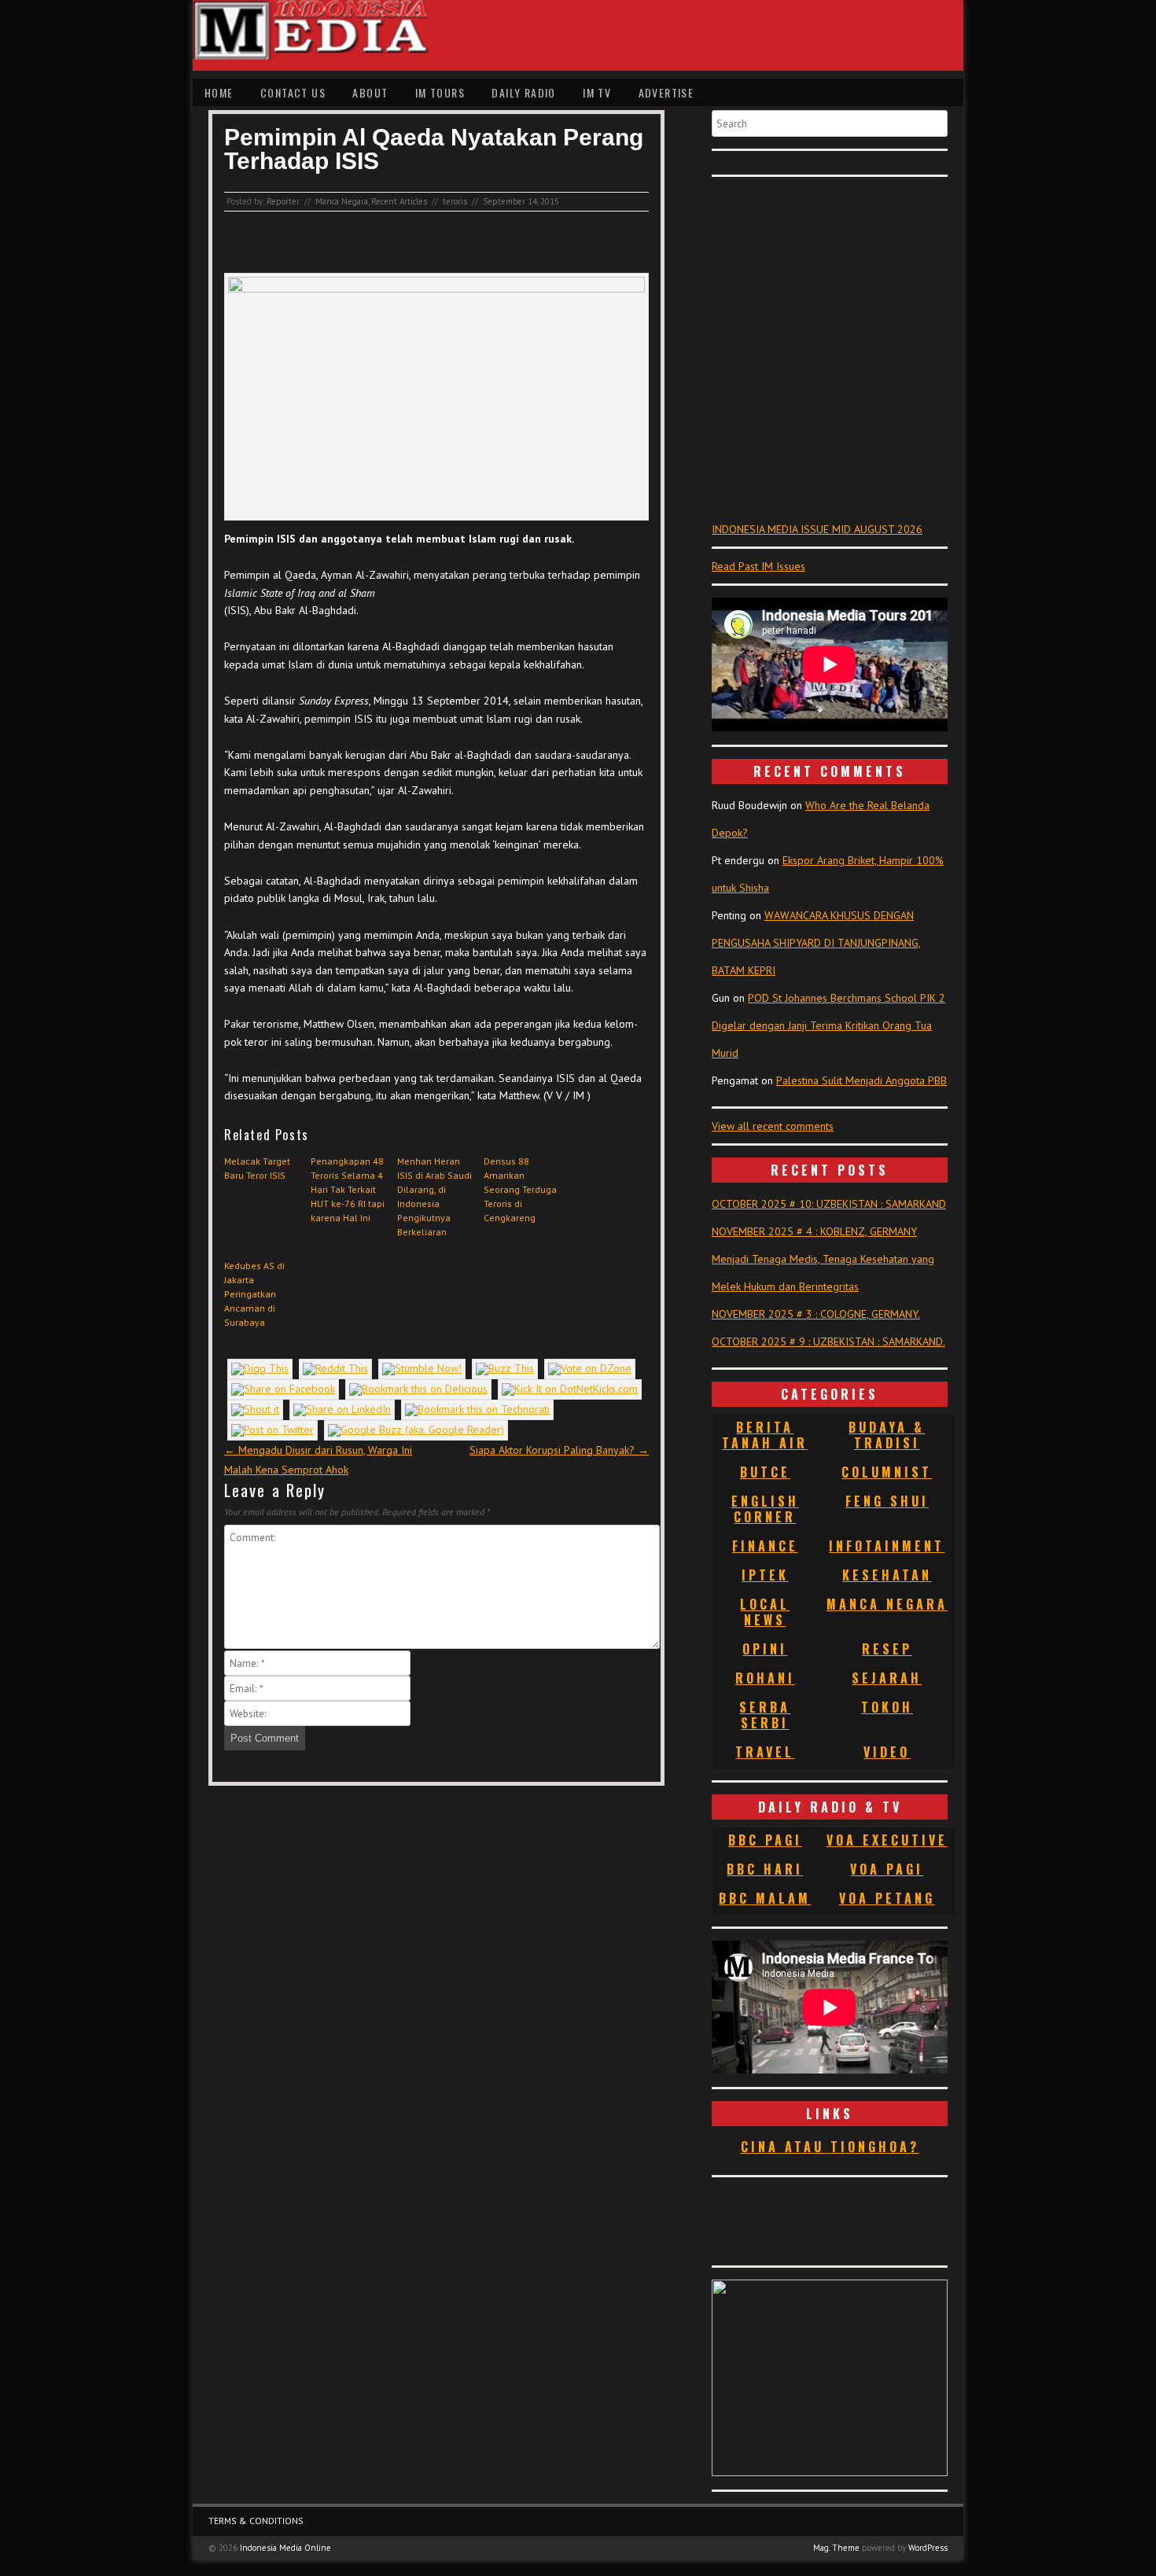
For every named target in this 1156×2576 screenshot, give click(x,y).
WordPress (928, 2548)
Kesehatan (887, 1575)
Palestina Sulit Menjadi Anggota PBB (861, 1080)
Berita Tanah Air (765, 1435)
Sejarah (887, 1678)
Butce (765, 1472)
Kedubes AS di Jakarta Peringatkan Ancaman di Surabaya (254, 1294)
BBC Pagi (765, 1840)
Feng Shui (887, 1501)
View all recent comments (773, 1126)
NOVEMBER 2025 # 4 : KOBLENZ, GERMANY (814, 1231)
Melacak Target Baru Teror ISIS (257, 1168)
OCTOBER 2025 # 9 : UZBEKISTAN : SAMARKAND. (828, 1341)
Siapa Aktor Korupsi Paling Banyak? (559, 1450)
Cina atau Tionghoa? (830, 2147)
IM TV (597, 92)
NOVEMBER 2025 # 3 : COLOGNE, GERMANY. (816, 1314)
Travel (765, 1752)
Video (887, 1752)
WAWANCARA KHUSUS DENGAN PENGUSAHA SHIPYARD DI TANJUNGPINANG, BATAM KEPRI (816, 943)
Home (219, 92)
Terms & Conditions (256, 2521)
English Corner (765, 1509)
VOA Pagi (887, 1869)
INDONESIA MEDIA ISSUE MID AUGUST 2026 (817, 529)
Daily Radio (523, 92)
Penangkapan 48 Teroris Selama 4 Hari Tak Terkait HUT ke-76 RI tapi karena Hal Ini (348, 1189)
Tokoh (887, 1707)
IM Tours (440, 92)
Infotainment (887, 1546)
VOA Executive (887, 1840)
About (370, 92)
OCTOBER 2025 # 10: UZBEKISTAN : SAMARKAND (829, 1204)
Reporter (283, 201)
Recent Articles (399, 201)
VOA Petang (887, 1898)
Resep (887, 1649)
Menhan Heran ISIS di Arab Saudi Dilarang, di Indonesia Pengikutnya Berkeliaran (434, 1196)
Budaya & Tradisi (887, 1435)
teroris (455, 201)
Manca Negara (342, 201)
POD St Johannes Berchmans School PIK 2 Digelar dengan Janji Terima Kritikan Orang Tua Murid (828, 1025)
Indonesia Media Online (285, 2548)
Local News (765, 1612)
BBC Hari (765, 1869)
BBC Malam (765, 1898)
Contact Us (293, 92)
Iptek (765, 1575)
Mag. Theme (836, 2548)
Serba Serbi (765, 1715)
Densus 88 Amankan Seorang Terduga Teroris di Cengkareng (520, 1189)
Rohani (765, 1678)
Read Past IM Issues (758, 566)
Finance (765, 1546)
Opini (765, 1649)
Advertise (666, 92)
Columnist (887, 1472)
